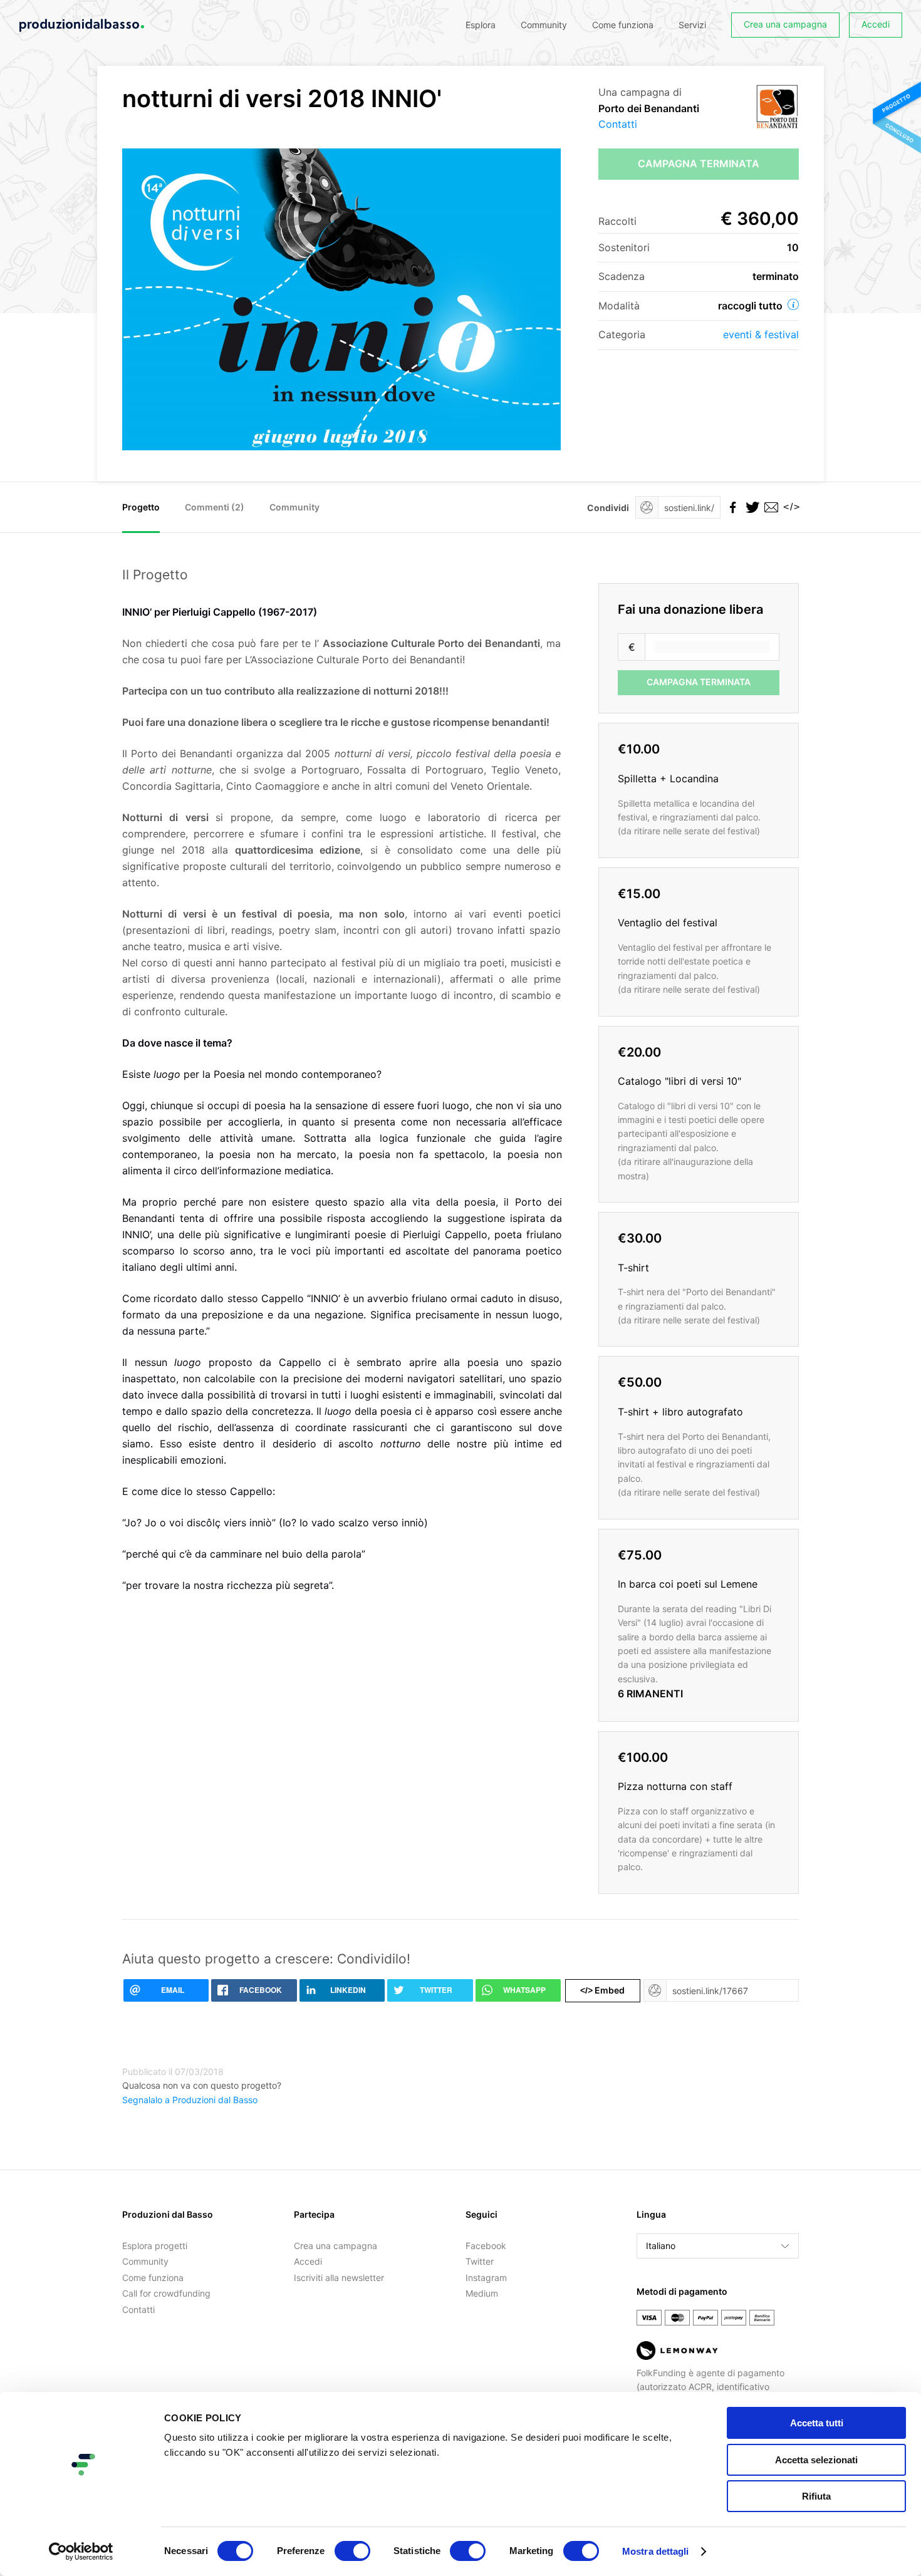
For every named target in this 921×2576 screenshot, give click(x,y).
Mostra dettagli (656, 2551)
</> (789, 507)
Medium (482, 2293)
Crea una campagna (785, 24)
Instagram (486, 2278)
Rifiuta (816, 2496)
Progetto (141, 507)
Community (544, 25)
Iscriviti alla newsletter (339, 2278)
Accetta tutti (817, 2423)
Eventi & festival (761, 334)
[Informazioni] (793, 304)
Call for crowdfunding (166, 2293)
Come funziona (623, 25)
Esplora (481, 25)
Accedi (876, 24)
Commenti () (215, 507)
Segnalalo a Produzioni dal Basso (190, 2100)
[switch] (352, 2551)
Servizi (692, 25)
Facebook (486, 2246)
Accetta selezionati (816, 2460)
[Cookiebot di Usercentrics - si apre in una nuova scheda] (81, 2552)
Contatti (618, 124)
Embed (602, 1990)
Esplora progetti (155, 2246)
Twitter (480, 2261)
